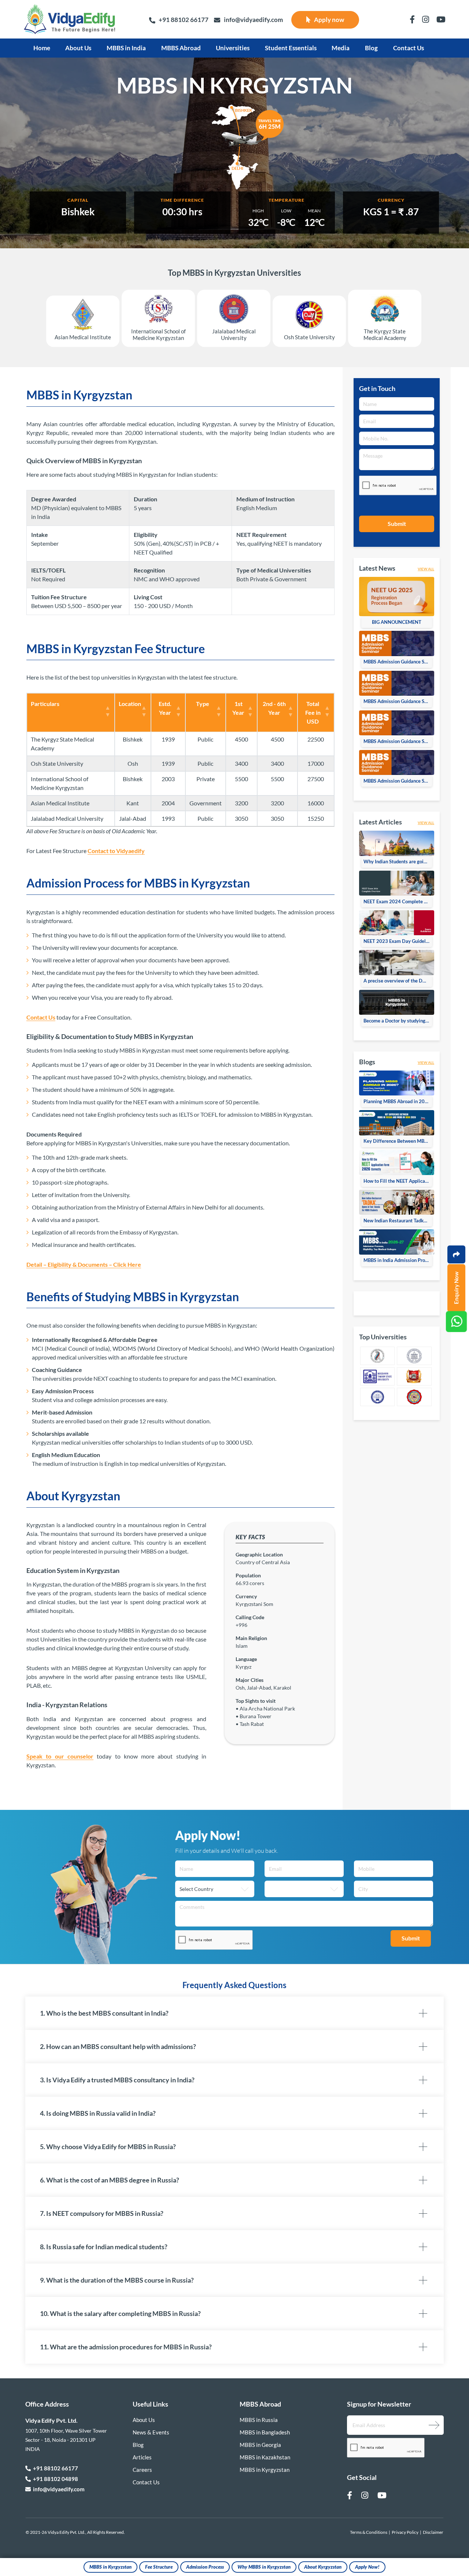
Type (203, 704)
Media (341, 48)
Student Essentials (291, 48)
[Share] (456, 1254)
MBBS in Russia (259, 2420)
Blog (371, 48)
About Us (78, 48)
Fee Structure (159, 2567)
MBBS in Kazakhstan (265, 2457)
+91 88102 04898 (54, 2479)
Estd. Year (165, 708)
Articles (142, 2457)
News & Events (151, 2432)
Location (130, 704)
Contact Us (409, 48)
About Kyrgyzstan (323, 2567)
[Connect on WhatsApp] (456, 1322)
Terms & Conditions (369, 2532)
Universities (233, 48)
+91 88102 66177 (184, 20)
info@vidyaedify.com (253, 20)
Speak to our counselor (60, 1756)
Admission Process (205, 2567)
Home (42, 48)
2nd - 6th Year (274, 708)
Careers (142, 2470)
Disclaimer (433, 2532)
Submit (397, 524)
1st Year (238, 708)
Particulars (45, 704)
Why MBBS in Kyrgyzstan (264, 2567)
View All (426, 569)
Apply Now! (367, 2567)
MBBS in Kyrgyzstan (110, 2567)
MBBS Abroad (181, 48)
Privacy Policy (405, 2532)
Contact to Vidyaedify (116, 851)
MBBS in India (126, 48)
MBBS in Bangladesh (265, 2432)
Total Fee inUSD (313, 712)
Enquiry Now (456, 1288)
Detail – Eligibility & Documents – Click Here (84, 1264)
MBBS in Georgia (260, 2445)
